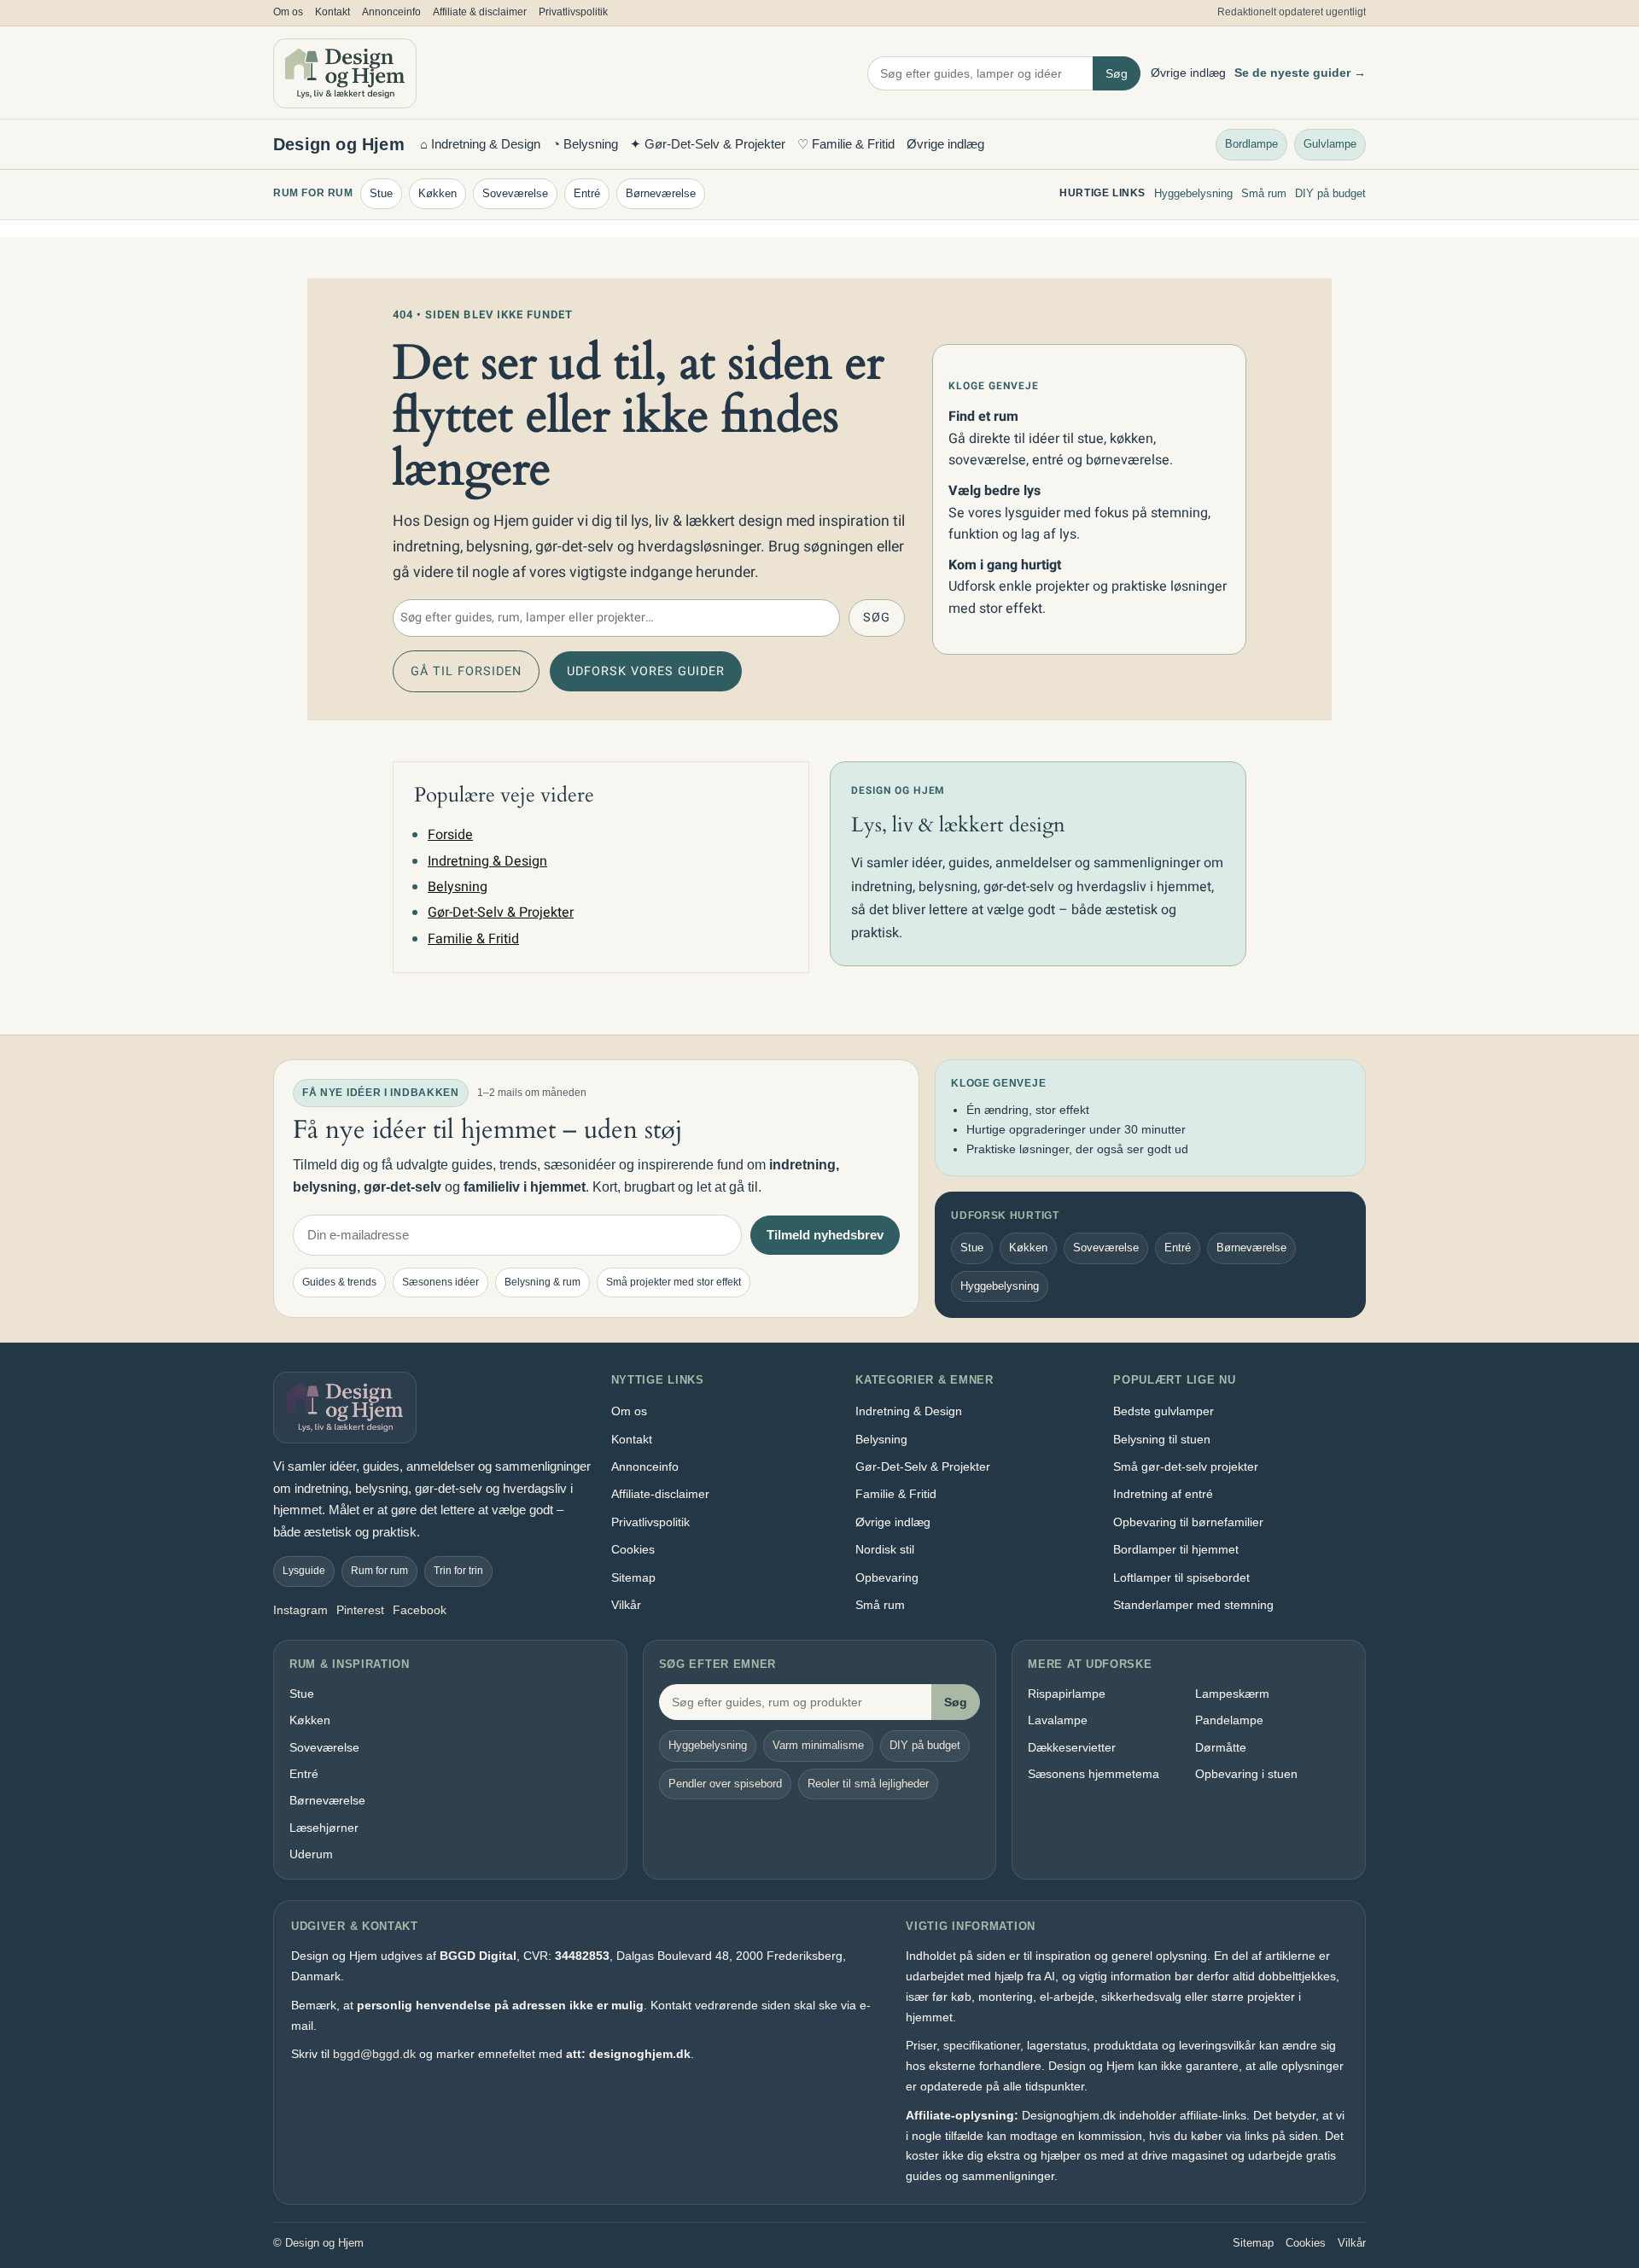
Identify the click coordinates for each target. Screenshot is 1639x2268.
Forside (450, 835)
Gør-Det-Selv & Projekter (501, 912)
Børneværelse (661, 193)
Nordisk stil (885, 1549)
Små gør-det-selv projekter (1186, 1466)
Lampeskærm (1232, 1694)
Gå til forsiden (466, 671)
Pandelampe (1229, 1720)
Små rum (1264, 193)
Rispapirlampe (1067, 1694)
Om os (288, 12)
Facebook (420, 1610)
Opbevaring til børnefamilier (1188, 1522)
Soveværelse (515, 193)
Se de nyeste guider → (1300, 73)
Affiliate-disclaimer (660, 1494)
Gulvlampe (1330, 143)
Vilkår (626, 1605)
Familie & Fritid (473, 939)
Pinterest (360, 1610)
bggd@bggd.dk (374, 2054)
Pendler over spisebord (725, 1784)
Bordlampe (1251, 143)
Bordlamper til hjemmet (1176, 1549)
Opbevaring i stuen (1246, 1774)
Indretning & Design (487, 861)
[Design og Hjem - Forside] (345, 73)
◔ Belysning (585, 144)
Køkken (437, 193)
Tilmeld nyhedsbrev (825, 1235)
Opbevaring (887, 1577)
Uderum (311, 1854)
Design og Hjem (339, 144)
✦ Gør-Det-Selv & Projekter (708, 144)
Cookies (633, 1549)
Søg (1117, 73)
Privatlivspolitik (573, 12)
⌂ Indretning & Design (480, 144)
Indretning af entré (1163, 1494)
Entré (587, 193)
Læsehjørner (324, 1828)
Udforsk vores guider (646, 671)
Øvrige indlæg (1188, 73)
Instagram (300, 1610)
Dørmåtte (1221, 1747)
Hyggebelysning (1193, 193)
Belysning (458, 887)
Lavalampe (1058, 1720)
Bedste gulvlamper (1164, 1411)
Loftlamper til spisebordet (1181, 1577)
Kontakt (332, 12)
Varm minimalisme (818, 1745)
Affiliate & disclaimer (480, 12)
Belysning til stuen (1162, 1439)
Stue (381, 193)
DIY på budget (1330, 193)
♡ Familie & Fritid (846, 144)
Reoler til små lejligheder (868, 1784)
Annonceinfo (391, 12)
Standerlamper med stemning (1193, 1605)
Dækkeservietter (1072, 1747)
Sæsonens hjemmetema (1094, 1774)
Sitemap (633, 1577)
